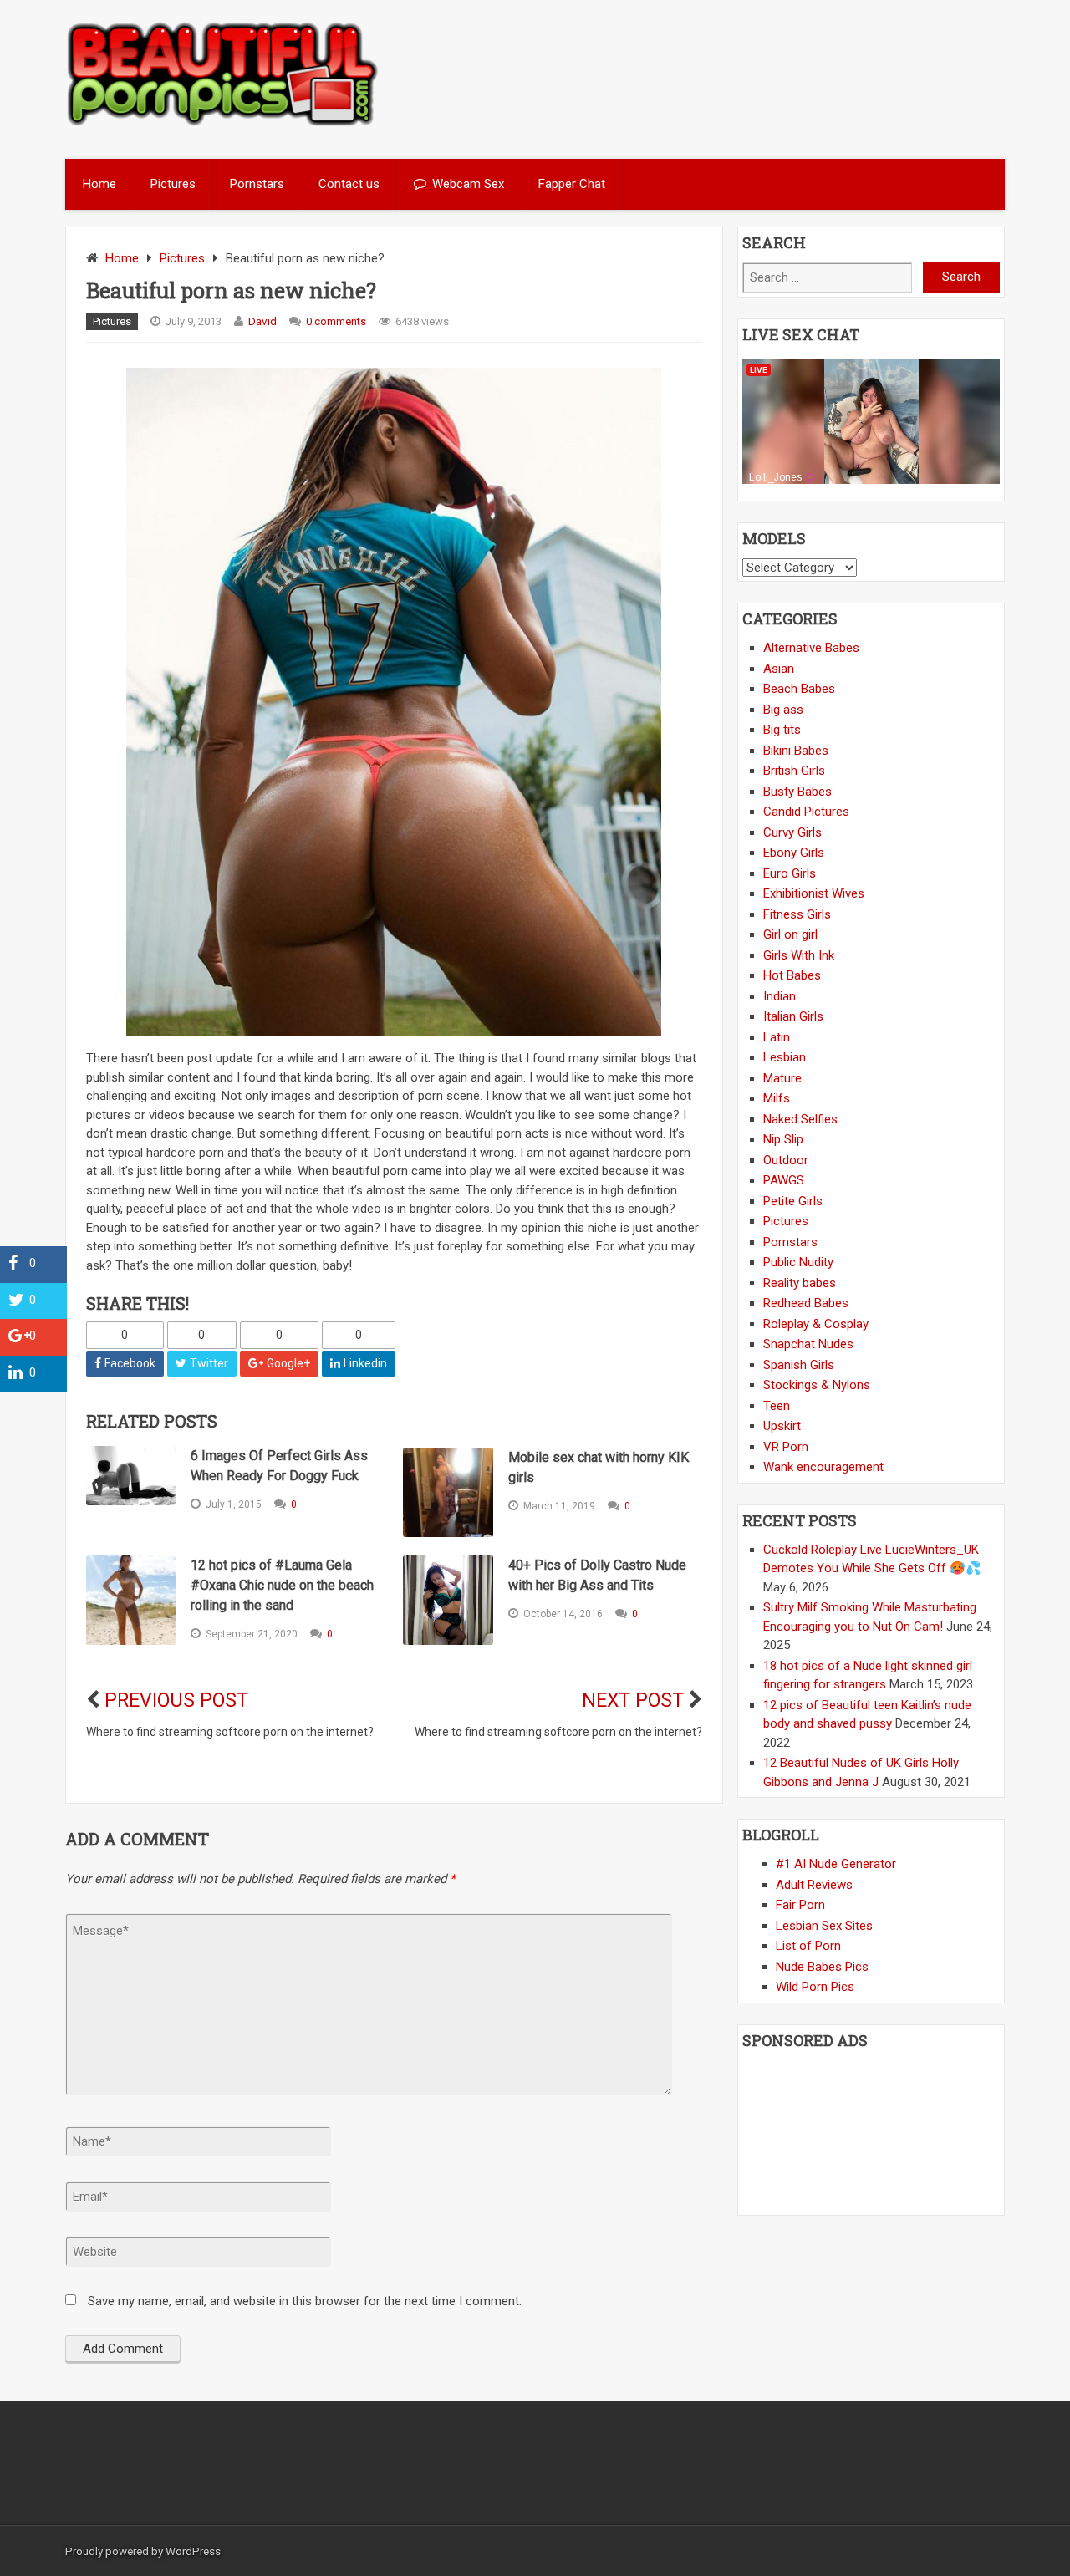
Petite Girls (793, 1201)
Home (99, 184)
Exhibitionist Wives (814, 893)
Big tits (782, 730)
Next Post (633, 1700)
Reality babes (800, 1283)
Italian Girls (793, 1016)
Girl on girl (790, 934)
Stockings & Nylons (817, 1385)
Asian (779, 669)
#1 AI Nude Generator (836, 1864)
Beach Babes (799, 689)
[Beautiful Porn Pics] (223, 124)
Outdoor (786, 1160)
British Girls (794, 771)
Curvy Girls (792, 832)
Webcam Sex (468, 184)
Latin (777, 1037)
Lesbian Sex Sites (824, 1926)
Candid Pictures (806, 812)
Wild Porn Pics (815, 1987)
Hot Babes (792, 975)
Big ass (783, 710)
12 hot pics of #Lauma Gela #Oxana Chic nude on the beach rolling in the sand (282, 1585)
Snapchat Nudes (808, 1344)
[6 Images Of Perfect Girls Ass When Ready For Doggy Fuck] (131, 1476)
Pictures (173, 184)
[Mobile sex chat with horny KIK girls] (448, 1492)
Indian (780, 996)
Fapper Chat (572, 184)
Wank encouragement (823, 1467)
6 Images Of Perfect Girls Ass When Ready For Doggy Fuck (279, 1466)
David (262, 321)
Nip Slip (783, 1139)
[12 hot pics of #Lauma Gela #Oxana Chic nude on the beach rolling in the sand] (131, 1600)
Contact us (349, 184)
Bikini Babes (796, 751)
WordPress (193, 2551)
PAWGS (784, 1180)
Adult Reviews (814, 1885)
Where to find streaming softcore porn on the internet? (230, 1732)
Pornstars (257, 184)
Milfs (777, 1098)
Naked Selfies (800, 1119)
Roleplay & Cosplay (816, 1324)
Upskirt (782, 1426)
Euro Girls (790, 873)
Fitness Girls (797, 914)
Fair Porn (800, 1905)
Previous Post (176, 1700)
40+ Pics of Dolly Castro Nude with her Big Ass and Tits (597, 1575)
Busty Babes (797, 792)
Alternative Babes (811, 648)
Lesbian (785, 1057)
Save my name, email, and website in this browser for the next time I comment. (305, 2301)
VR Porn (786, 1447)
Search (961, 277)
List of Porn (808, 1946)
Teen (777, 1406)
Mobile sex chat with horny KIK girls (599, 1467)
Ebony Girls (794, 853)
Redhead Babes (806, 1303)
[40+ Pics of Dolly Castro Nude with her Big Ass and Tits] (448, 1600)
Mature (782, 1078)
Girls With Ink (799, 955)
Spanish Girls (799, 1365)
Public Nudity (798, 1262)
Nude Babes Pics (822, 1967)
